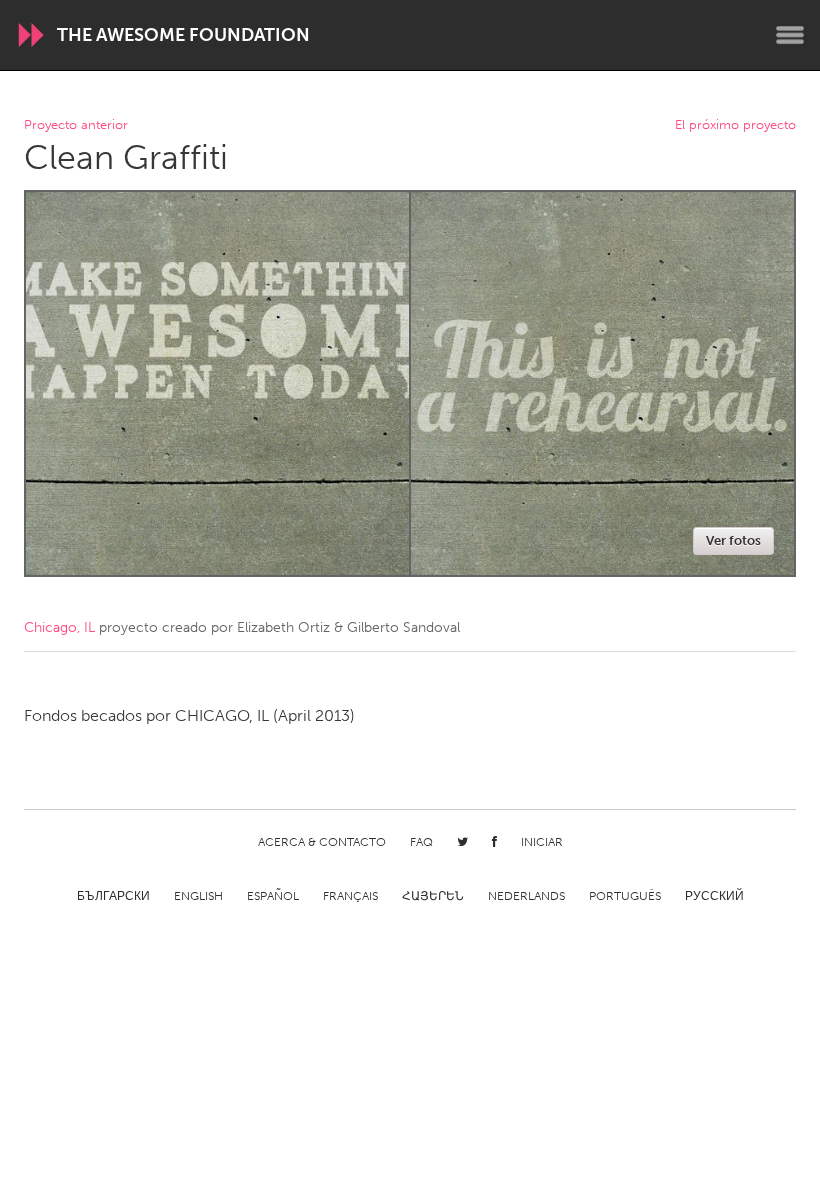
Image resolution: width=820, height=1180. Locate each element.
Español (273, 896)
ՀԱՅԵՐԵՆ (433, 896)
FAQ (421, 842)
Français (350, 896)
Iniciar (542, 842)
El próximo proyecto (735, 125)
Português (625, 896)
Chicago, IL (59, 627)
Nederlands (526, 896)
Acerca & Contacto (322, 842)
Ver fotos (733, 540)
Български (113, 896)
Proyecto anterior (76, 125)
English (198, 896)
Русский (714, 896)
